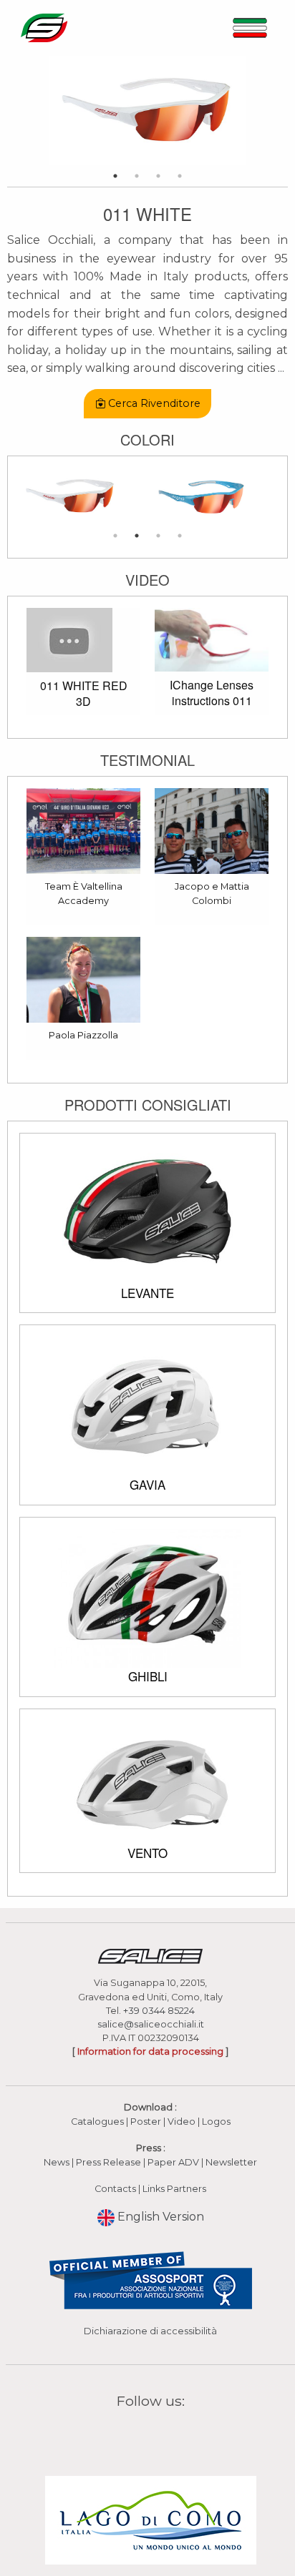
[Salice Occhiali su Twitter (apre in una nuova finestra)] (178, 2435)
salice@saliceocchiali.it (151, 2024)
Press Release (108, 2162)
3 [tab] (158, 176)
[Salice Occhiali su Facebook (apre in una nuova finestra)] (123, 2435)
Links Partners (174, 2189)
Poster (146, 2122)
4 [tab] (180, 176)
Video (183, 2122)
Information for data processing (150, 2051)
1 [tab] (115, 176)
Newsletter (231, 2162)
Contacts (115, 2189)
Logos (216, 2122)
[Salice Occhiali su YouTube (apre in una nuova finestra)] (160, 2435)
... (281, 368)
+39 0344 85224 (159, 2011)
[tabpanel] (147, 110)
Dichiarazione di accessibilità (150, 2331)
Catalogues (97, 2122)
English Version (159, 2217)
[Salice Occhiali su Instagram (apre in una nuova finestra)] (141, 2435)
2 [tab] (137, 176)
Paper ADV (173, 2162)
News (57, 2162)
